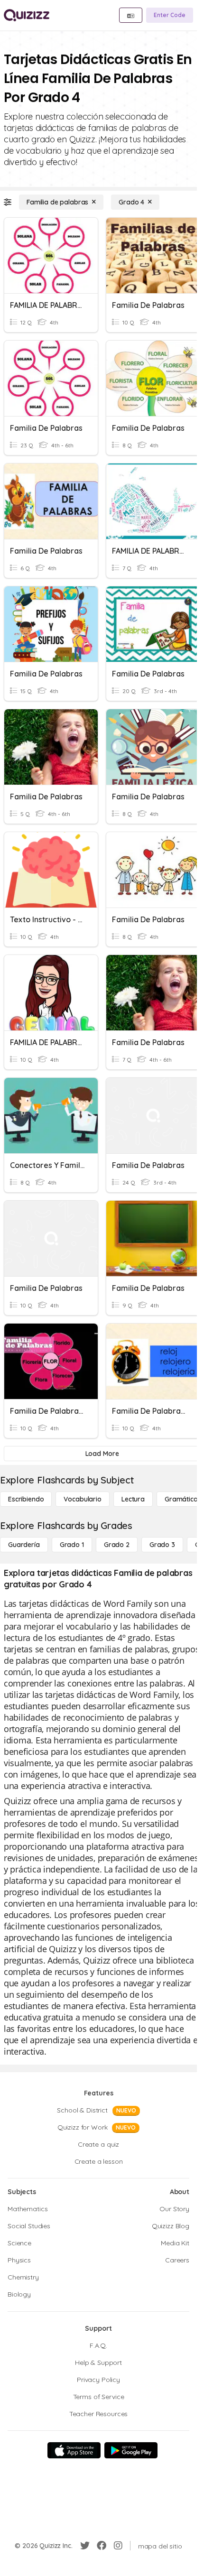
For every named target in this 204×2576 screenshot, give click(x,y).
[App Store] (74, 2450)
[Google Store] (131, 2450)
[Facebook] (102, 2546)
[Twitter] (85, 2546)
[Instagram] (118, 2546)
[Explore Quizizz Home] (27, 15)
